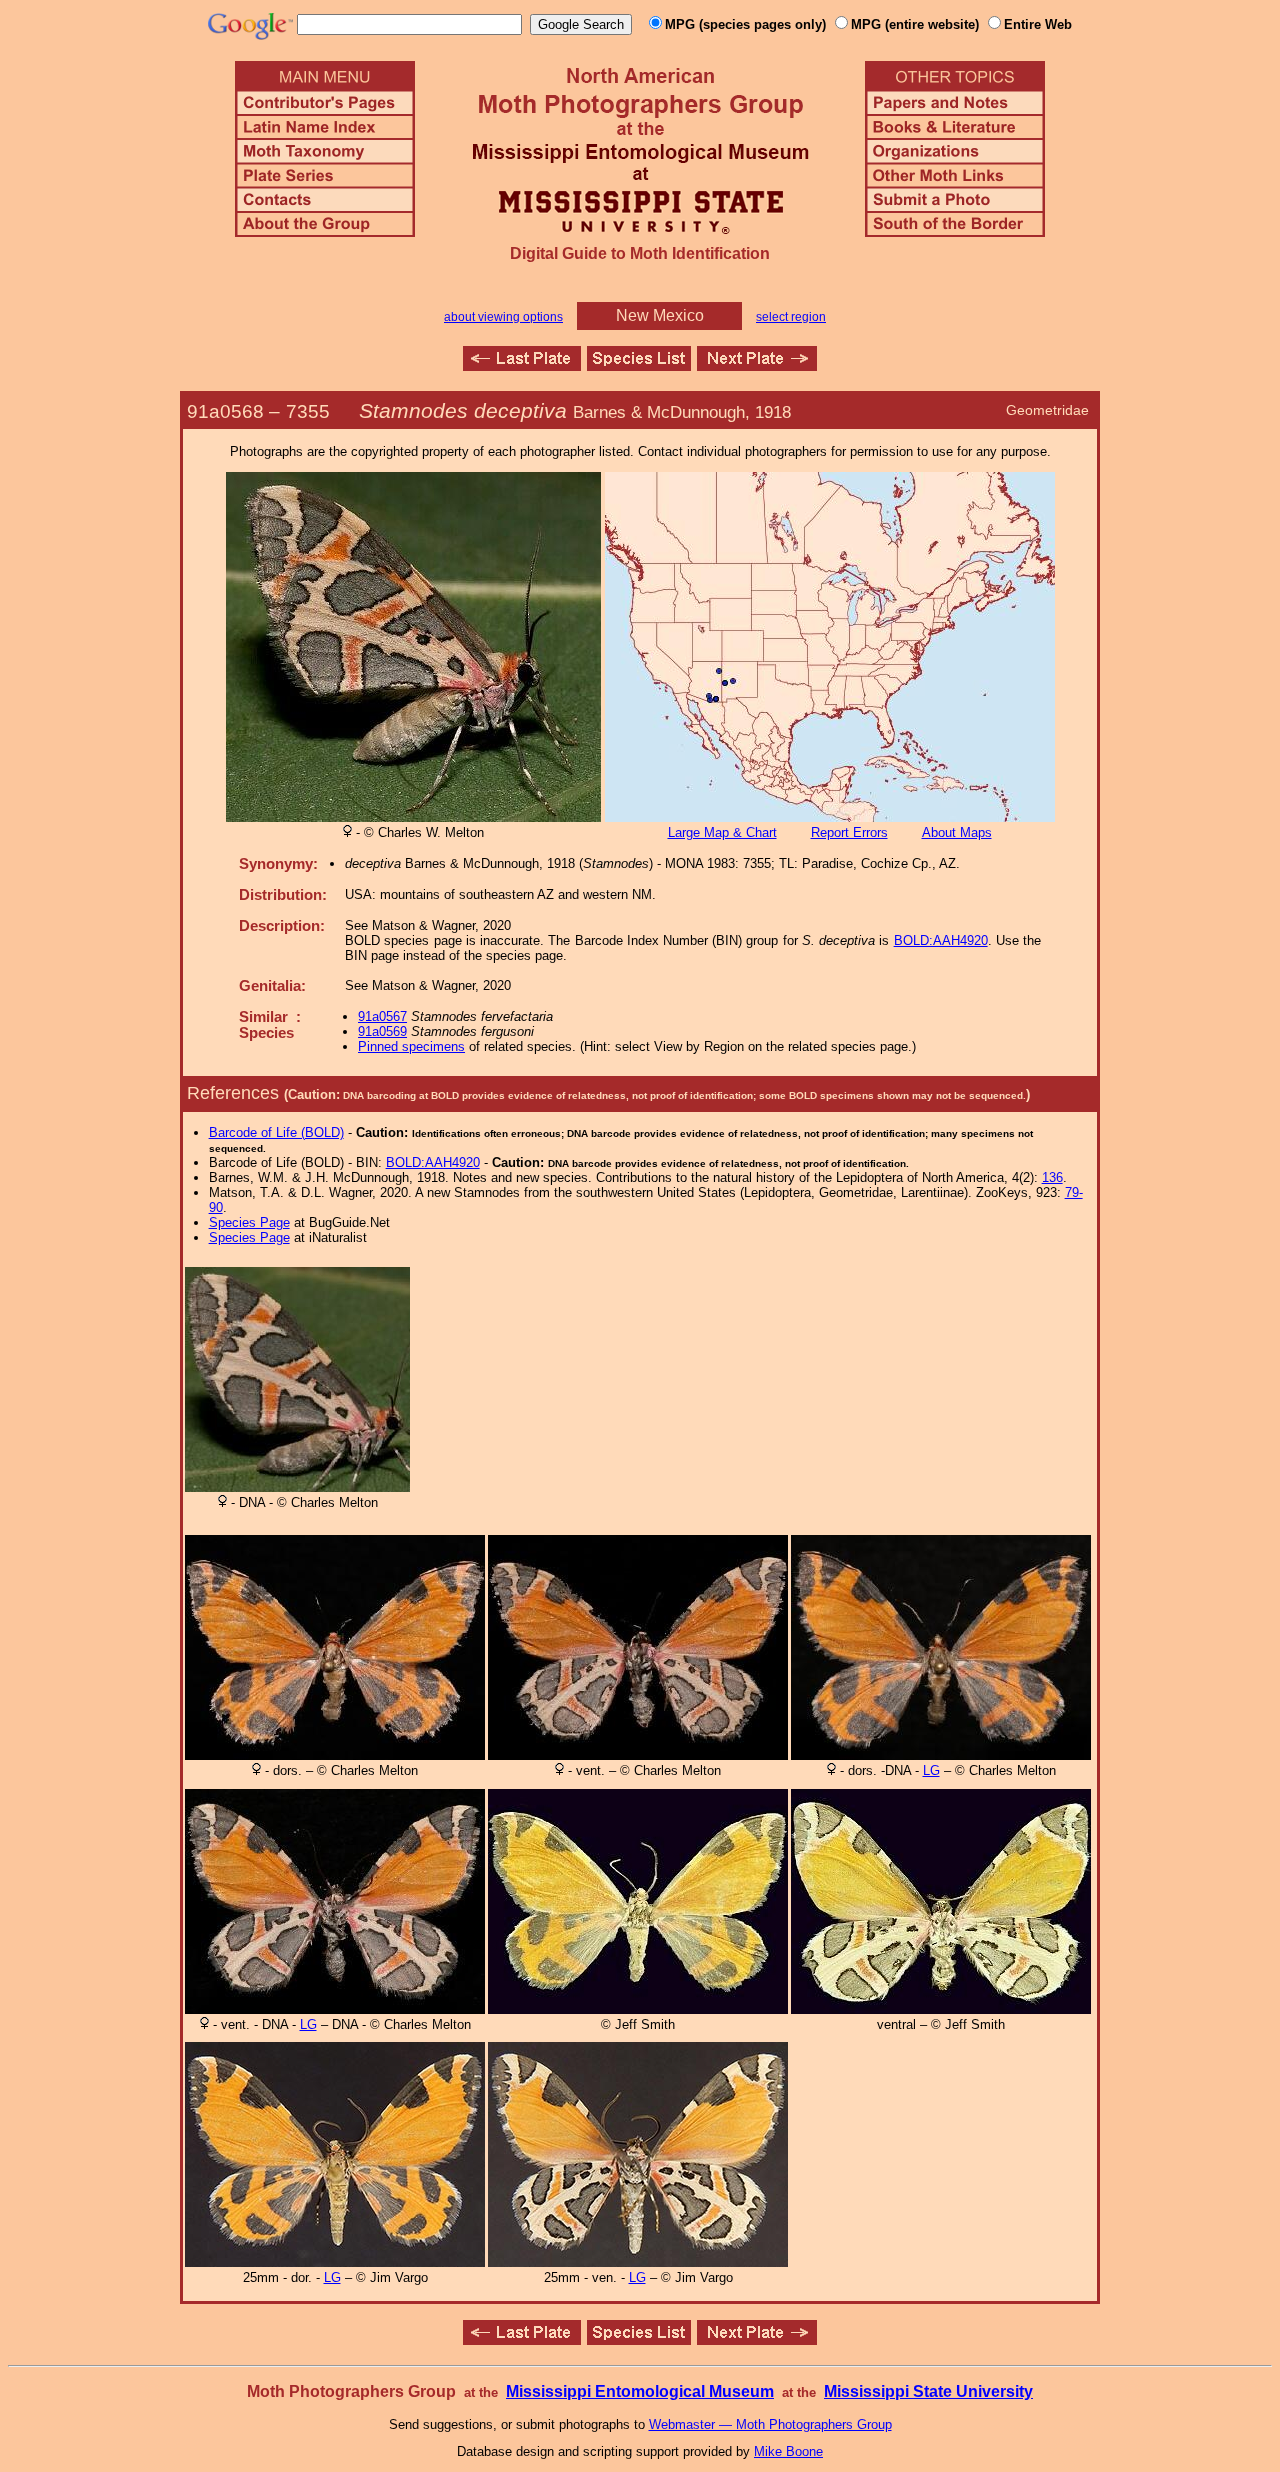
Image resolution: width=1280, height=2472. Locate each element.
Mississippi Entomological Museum (640, 2391)
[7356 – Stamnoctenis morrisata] (757, 365)
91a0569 (382, 1031)
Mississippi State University (928, 2391)
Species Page (249, 1222)
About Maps (957, 832)
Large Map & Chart (722, 832)
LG (931, 1770)
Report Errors (849, 832)
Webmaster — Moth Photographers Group (770, 2424)
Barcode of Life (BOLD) (276, 1132)
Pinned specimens (411, 1046)
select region (791, 317)
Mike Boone (788, 2451)
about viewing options (503, 317)
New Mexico (660, 315)
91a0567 (382, 1016)
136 (1052, 1177)
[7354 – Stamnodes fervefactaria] (522, 365)
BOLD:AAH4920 (941, 940)
